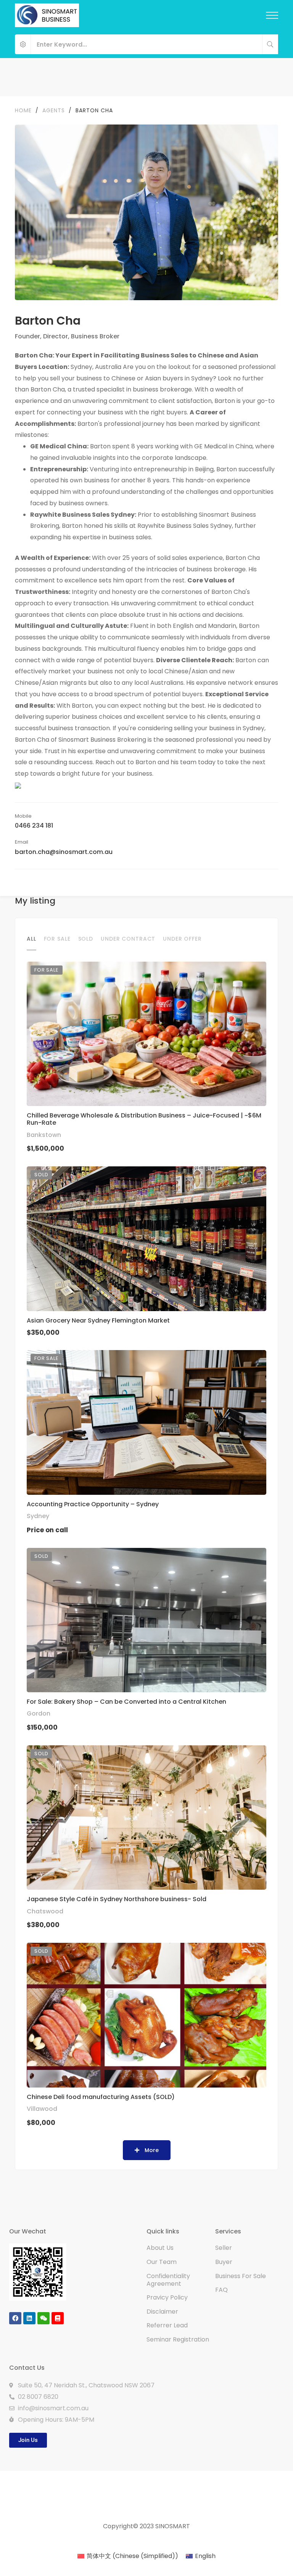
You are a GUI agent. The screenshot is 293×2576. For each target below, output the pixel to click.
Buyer (224, 2262)
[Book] (58, 2318)
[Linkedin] (29, 2318)
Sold (86, 939)
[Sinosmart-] (47, 15)
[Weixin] (43, 2318)
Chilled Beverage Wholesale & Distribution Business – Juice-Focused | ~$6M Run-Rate (144, 1119)
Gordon (39, 1713)
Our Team (162, 2262)
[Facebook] (15, 2318)
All (31, 939)
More (151, 2150)
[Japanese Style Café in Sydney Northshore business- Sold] (146, 1818)
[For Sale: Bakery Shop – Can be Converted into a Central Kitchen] (146, 1620)
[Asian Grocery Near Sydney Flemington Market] (146, 1239)
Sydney (38, 1516)
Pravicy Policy (167, 2297)
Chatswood (45, 1911)
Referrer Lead (167, 2325)
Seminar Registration (178, 2339)
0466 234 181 (34, 826)
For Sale (57, 939)
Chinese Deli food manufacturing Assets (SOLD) (101, 2097)
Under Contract (128, 939)
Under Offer (182, 939)
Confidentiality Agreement (168, 2280)
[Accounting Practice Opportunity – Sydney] (146, 1422)
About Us (160, 2248)
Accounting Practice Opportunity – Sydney (93, 1504)
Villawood (42, 2109)
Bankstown (44, 1135)
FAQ (221, 2290)
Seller (224, 2248)
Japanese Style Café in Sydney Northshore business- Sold (117, 1899)
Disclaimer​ (162, 2312)
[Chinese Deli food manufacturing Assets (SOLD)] (146, 2015)
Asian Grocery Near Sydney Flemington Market (98, 1320)
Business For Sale (241, 2276)
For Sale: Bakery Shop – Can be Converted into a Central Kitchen (126, 1702)
